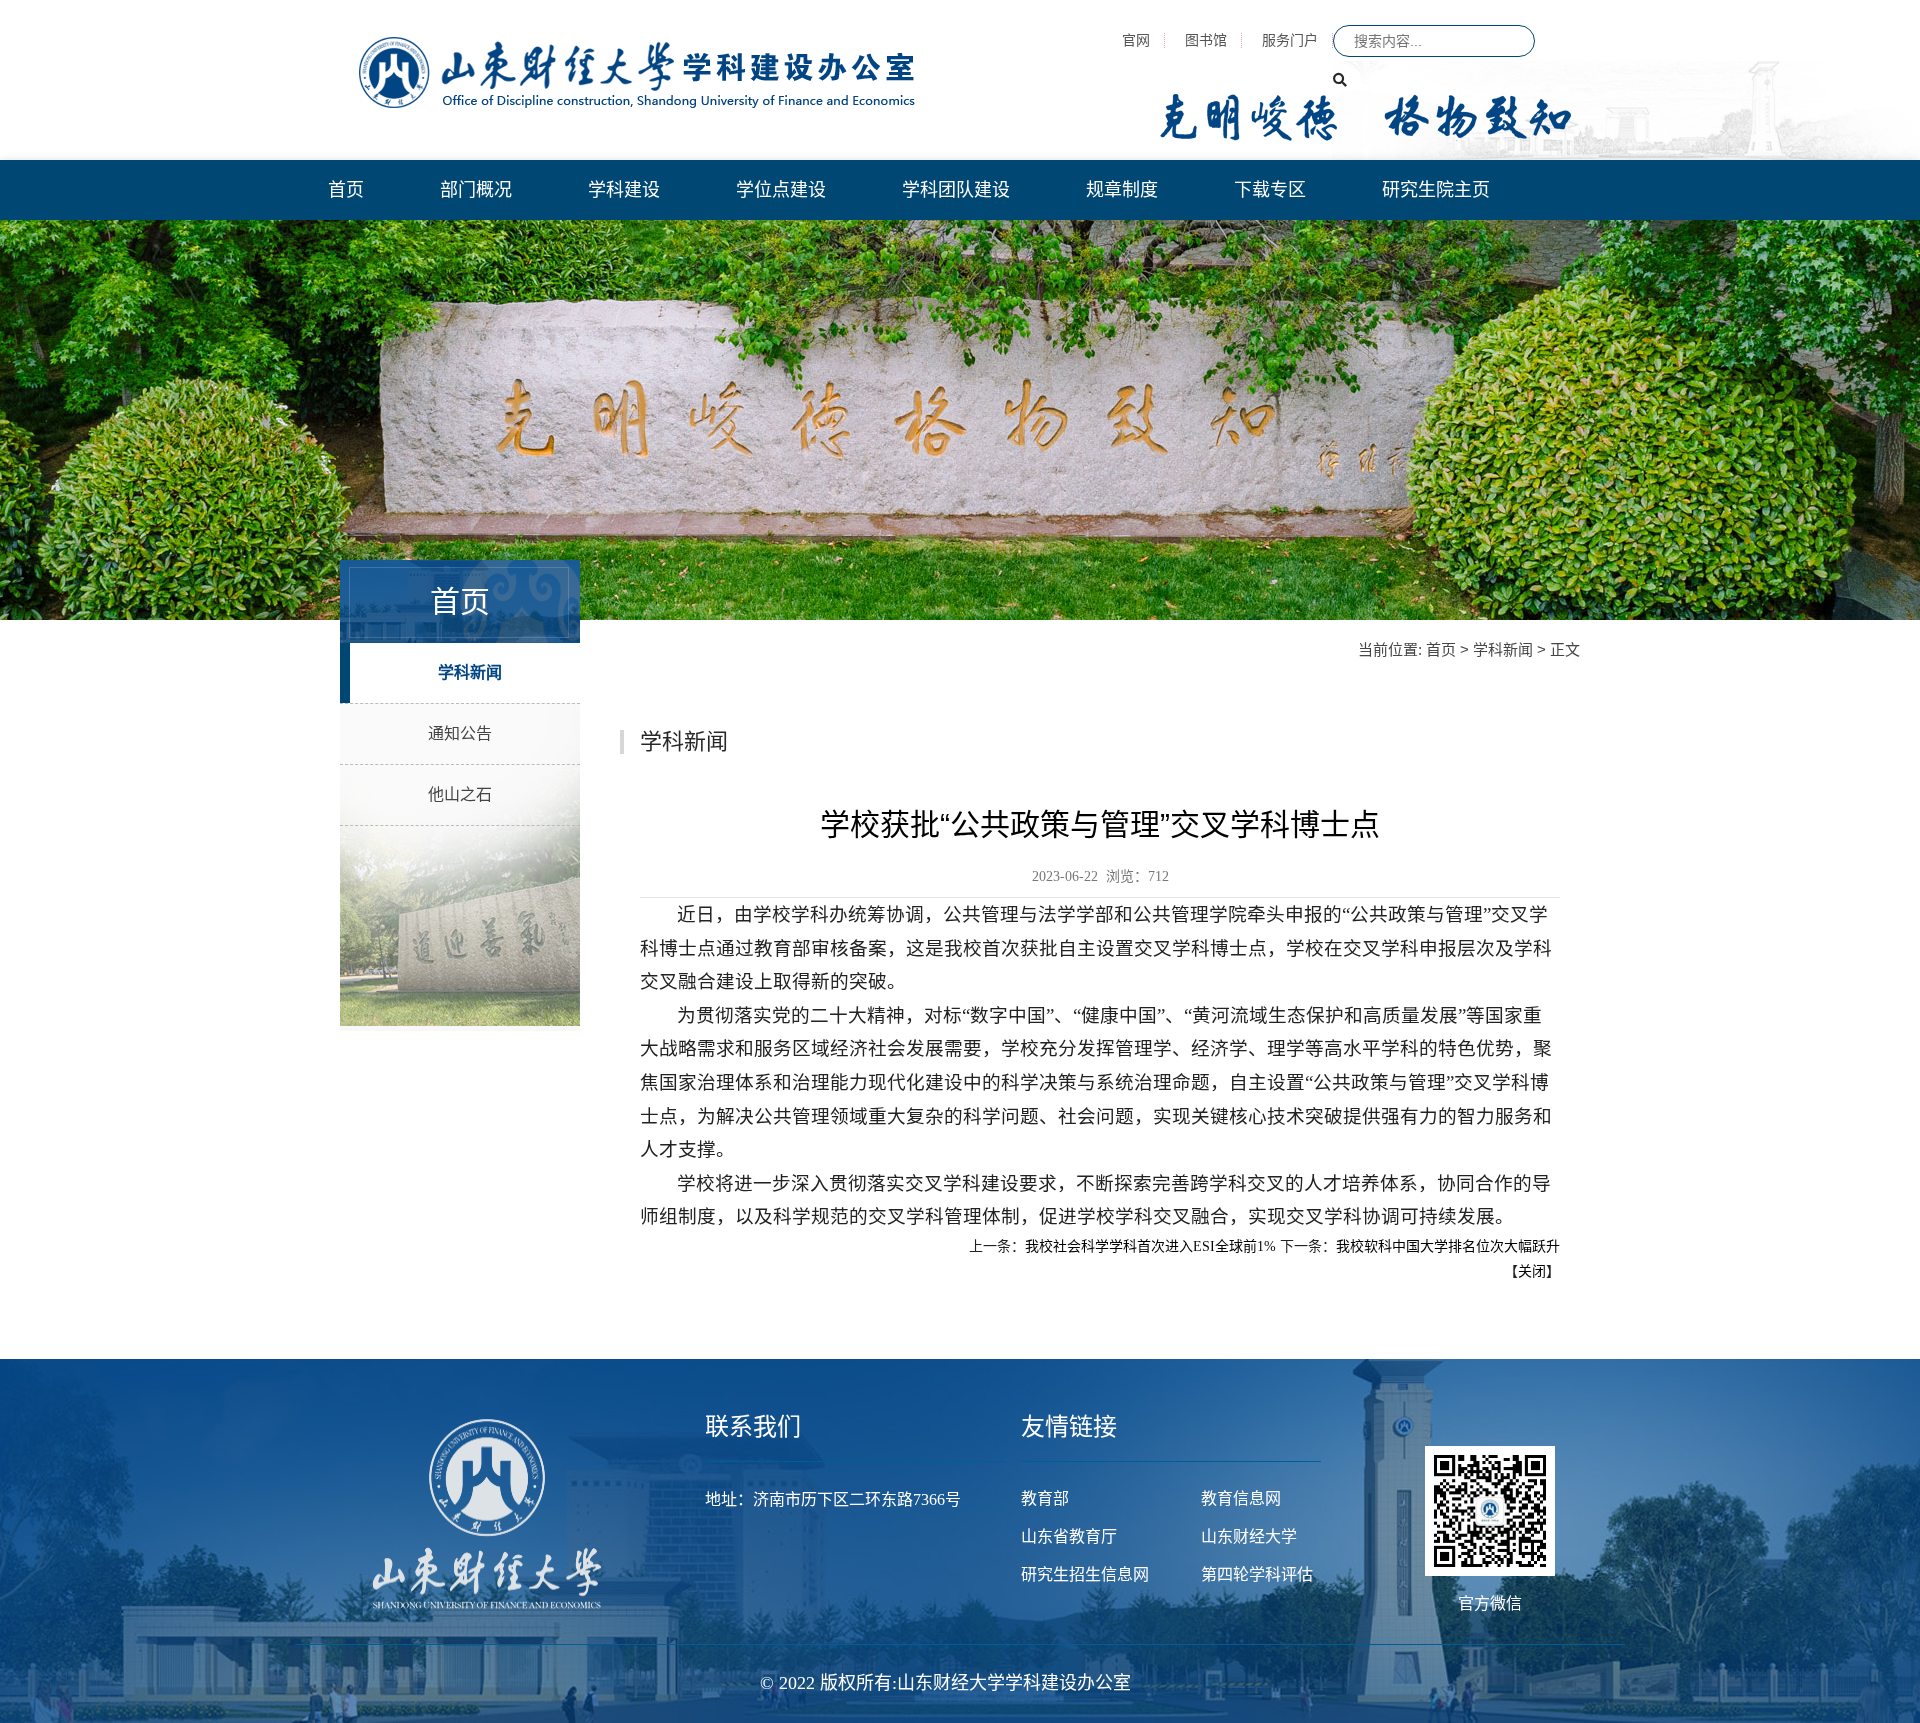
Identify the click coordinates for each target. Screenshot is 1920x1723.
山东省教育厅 (1069, 1536)
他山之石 (460, 794)
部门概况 (476, 190)
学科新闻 (470, 672)
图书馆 (1206, 40)
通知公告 (460, 733)
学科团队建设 (956, 190)
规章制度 (1122, 190)
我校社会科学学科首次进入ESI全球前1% (1150, 1246)
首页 (346, 190)
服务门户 (1290, 40)
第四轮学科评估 (1257, 1574)
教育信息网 (1241, 1498)
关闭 (1532, 1271)
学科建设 (624, 190)
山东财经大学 (1249, 1536)
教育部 (1045, 1498)
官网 (1136, 40)
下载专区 (1270, 190)
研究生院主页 (1436, 190)
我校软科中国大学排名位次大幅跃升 (1448, 1246)
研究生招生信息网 (1085, 1574)
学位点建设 (781, 190)
